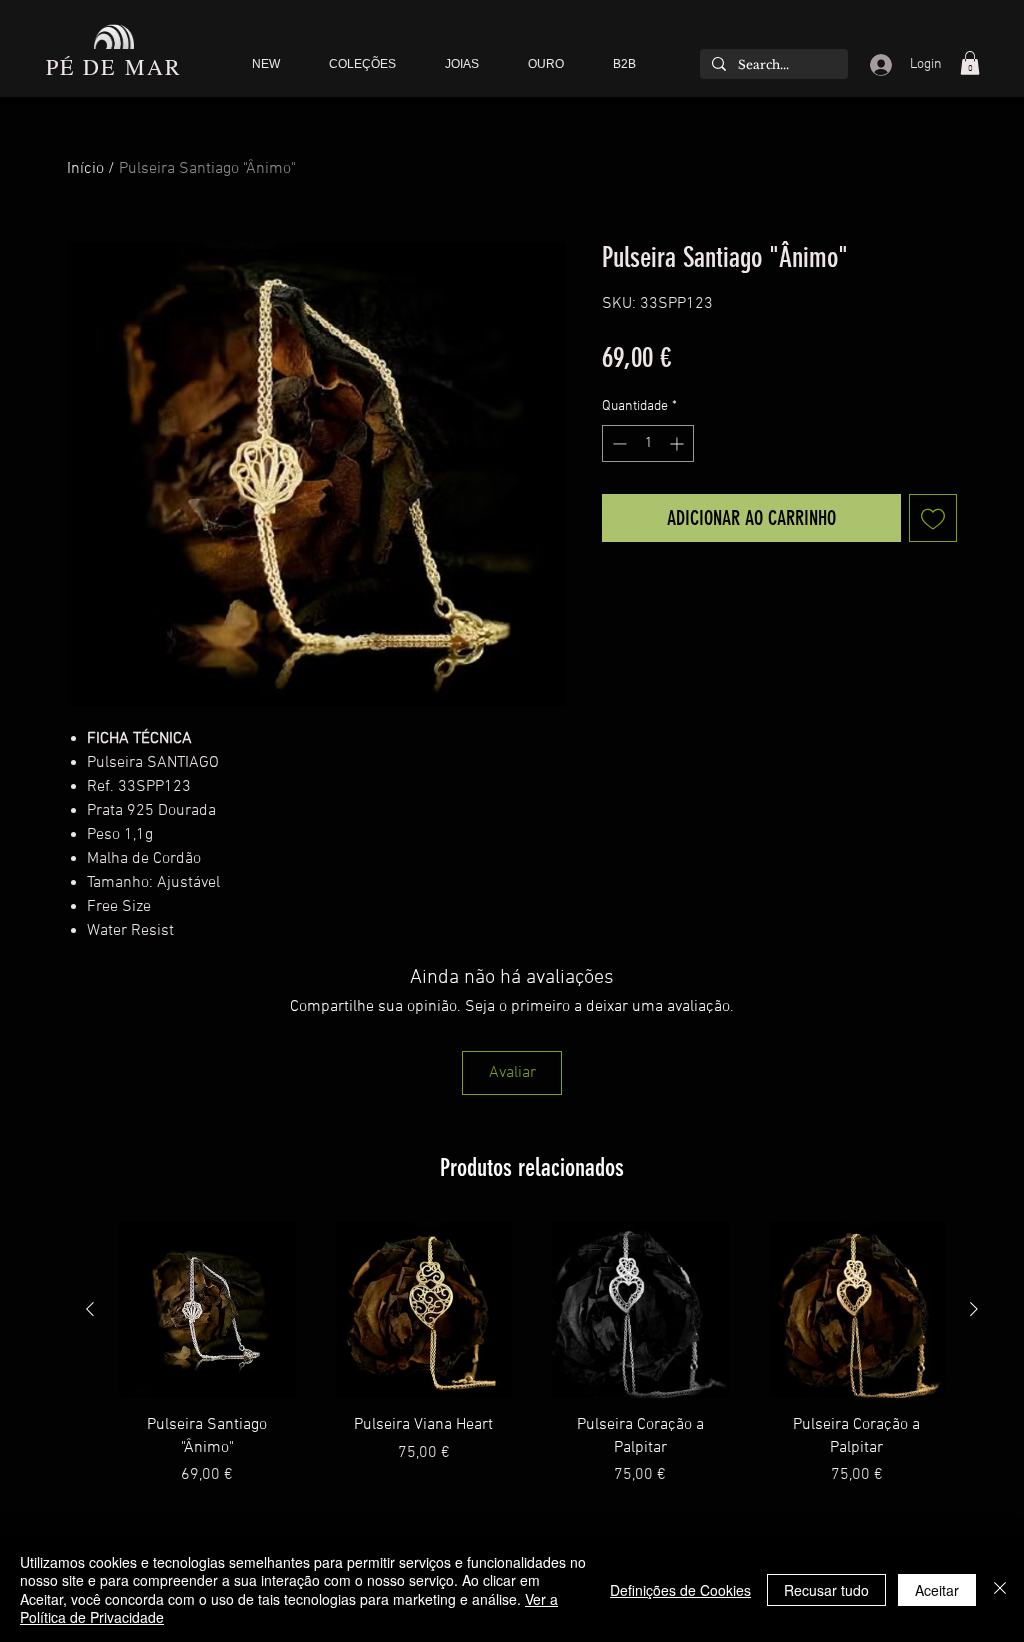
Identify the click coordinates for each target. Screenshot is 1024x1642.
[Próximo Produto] (974, 1309)
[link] (970, 63)
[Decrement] (617, 443)
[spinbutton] (648, 443)
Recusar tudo (826, 1590)
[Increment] (678, 443)
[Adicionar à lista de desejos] (933, 518)
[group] (532, 1354)
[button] (362, 64)
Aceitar (937, 1590)
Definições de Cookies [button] (680, 1590)
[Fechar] (1000, 1589)
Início (85, 169)
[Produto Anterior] (90, 1309)
